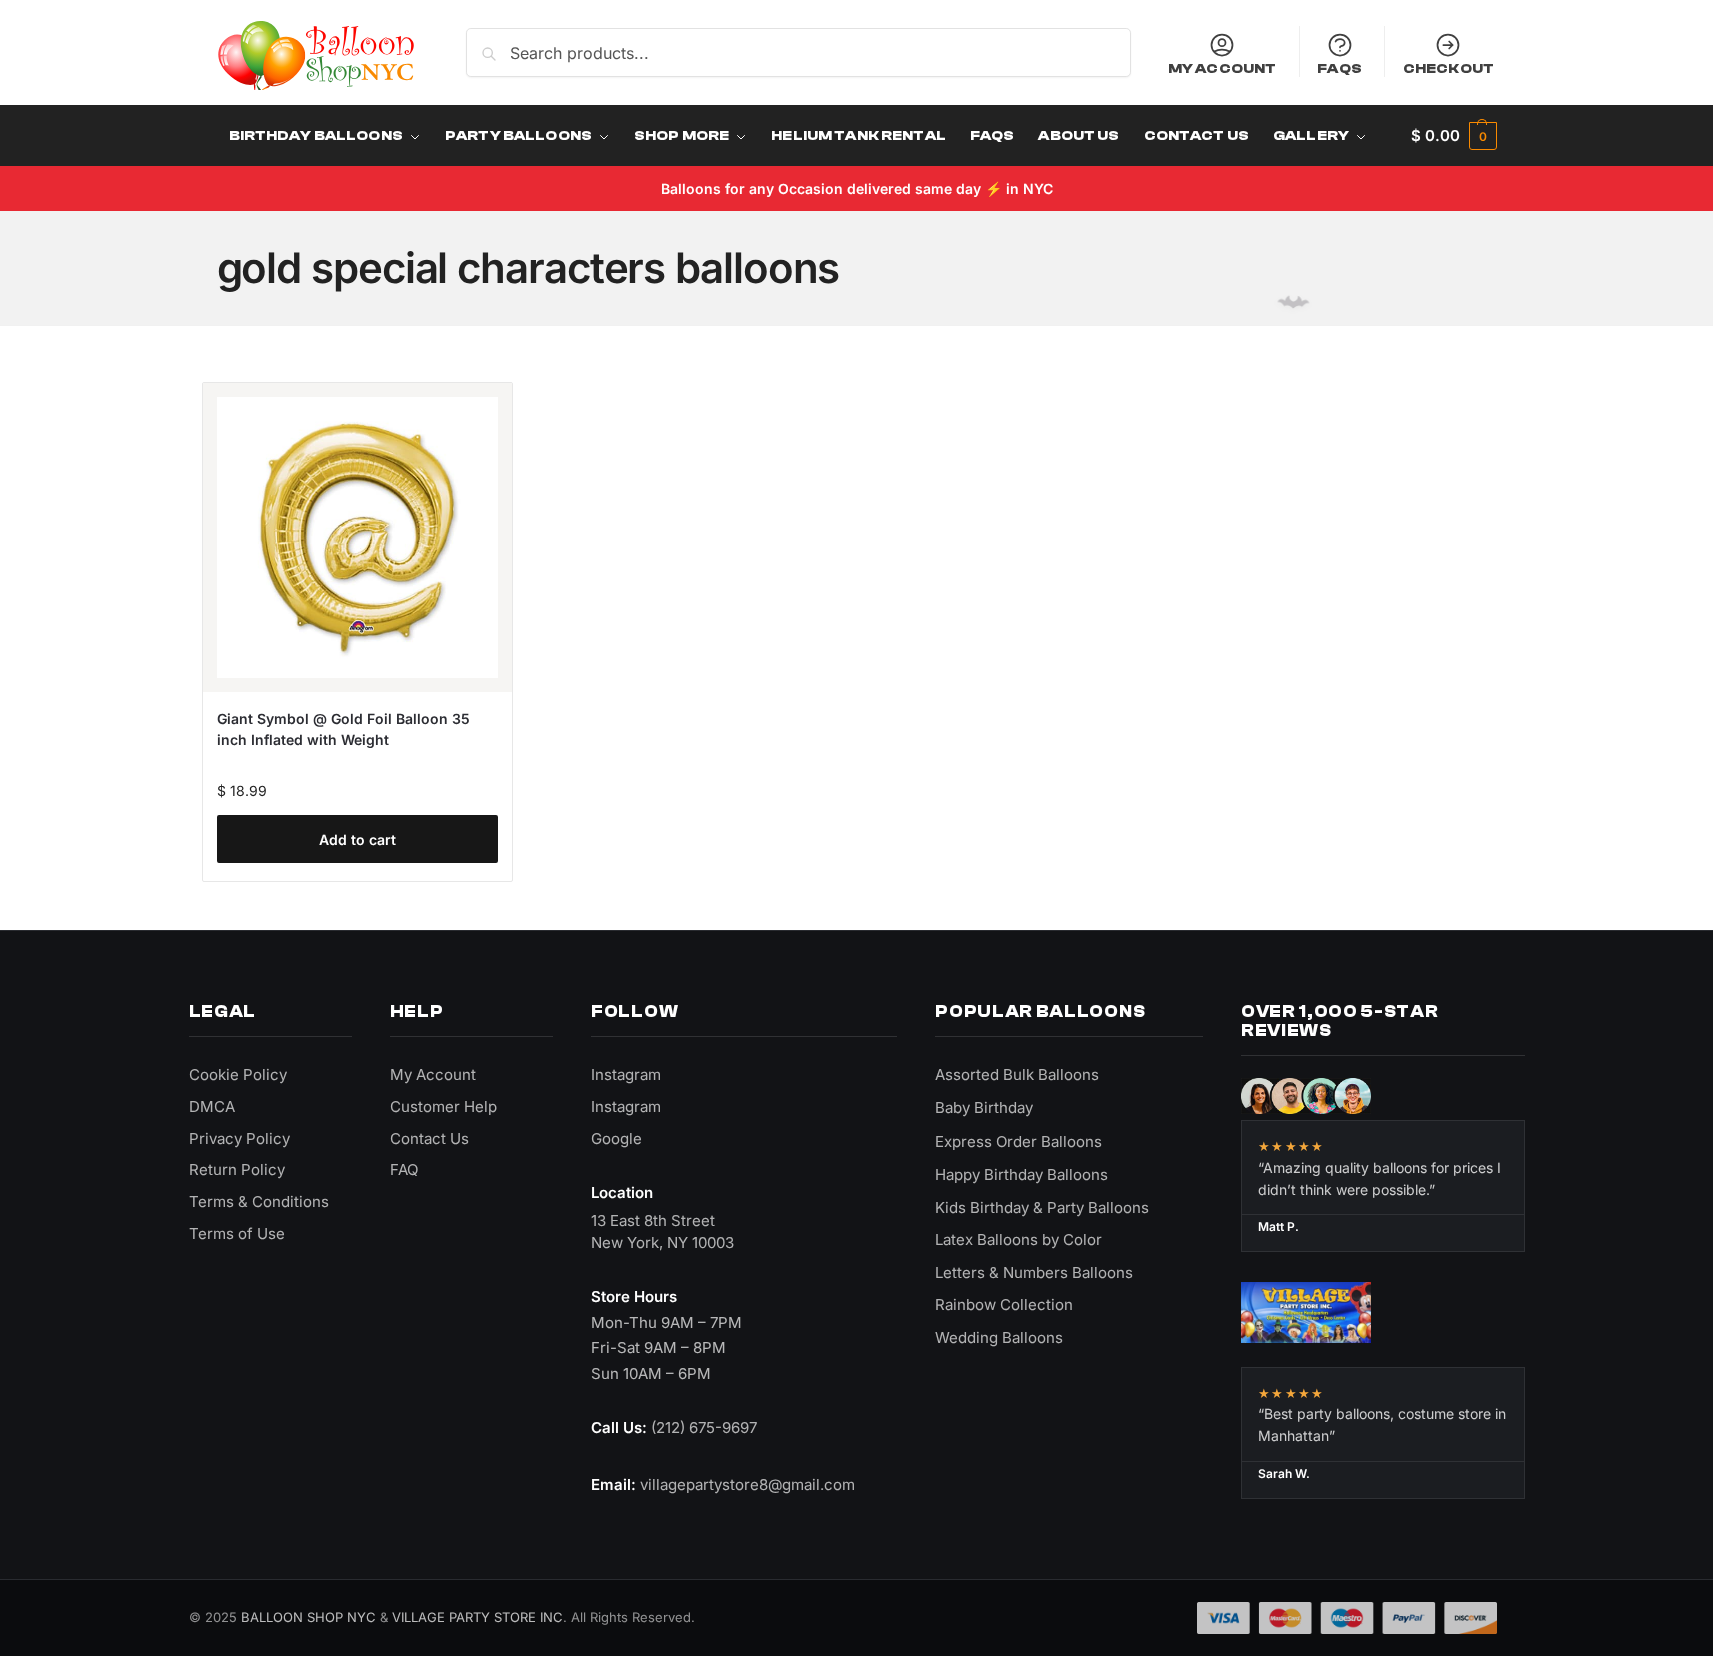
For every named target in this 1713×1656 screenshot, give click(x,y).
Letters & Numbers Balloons (1034, 1272)
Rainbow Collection (1004, 1304)
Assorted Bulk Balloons (1017, 1074)
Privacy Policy (239, 1138)
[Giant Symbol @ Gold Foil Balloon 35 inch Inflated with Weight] (357, 537)
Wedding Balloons (999, 1337)
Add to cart (357, 839)
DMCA (212, 1106)
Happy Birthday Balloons (1021, 1174)
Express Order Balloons (1018, 1141)
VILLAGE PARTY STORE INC (477, 1617)
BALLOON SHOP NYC (308, 1617)
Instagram (626, 1074)
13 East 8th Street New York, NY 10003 (662, 1231)
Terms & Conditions (259, 1201)
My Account (1222, 68)
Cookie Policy (238, 1074)
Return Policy (237, 1169)
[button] (1453, 136)
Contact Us (429, 1138)
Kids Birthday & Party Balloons (1042, 1207)
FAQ (404, 1169)
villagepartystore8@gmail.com (747, 1484)
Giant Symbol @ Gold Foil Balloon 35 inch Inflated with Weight (343, 729)
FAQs (1339, 68)
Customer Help (443, 1106)
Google (616, 1138)
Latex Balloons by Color (1018, 1239)
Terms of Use (237, 1233)
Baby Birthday (984, 1107)
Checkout (1448, 68)
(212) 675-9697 (704, 1427)
